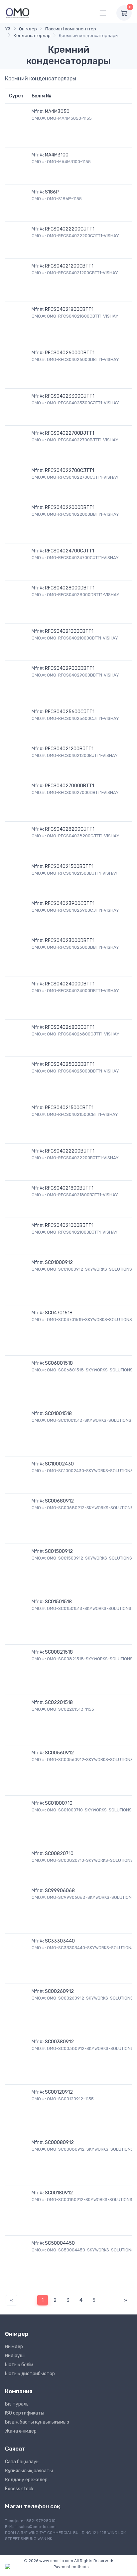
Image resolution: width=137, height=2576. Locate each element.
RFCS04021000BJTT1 (69, 1225)
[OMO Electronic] (18, 13)
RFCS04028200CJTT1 (70, 829)
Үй (8, 29)
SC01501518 (58, 1602)
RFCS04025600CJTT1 (70, 712)
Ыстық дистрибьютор (30, 2374)
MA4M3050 (57, 112)
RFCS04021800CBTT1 (69, 309)
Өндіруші (15, 2356)
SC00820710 (59, 1854)
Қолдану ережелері (27, 2480)
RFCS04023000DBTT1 (70, 941)
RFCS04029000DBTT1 (70, 668)
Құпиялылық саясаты (29, 2471)
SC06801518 (59, 1363)
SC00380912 (59, 2042)
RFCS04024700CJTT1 (69, 551)
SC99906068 (60, 1891)
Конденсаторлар (32, 36)
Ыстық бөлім (19, 2365)
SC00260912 (59, 1991)
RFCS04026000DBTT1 (70, 353)
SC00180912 (59, 2193)
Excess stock (19, 2489)
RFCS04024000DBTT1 (70, 984)
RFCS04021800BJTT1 (69, 1188)
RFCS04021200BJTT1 (69, 749)
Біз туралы (17, 2404)
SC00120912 (59, 2092)
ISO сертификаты (25, 2413)
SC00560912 (59, 1753)
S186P (52, 192)
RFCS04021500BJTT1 (69, 867)
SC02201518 (59, 1702)
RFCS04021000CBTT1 (69, 631)
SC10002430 (59, 1464)
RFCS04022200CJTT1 (70, 229)
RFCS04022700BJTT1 (69, 433)
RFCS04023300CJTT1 (70, 396)
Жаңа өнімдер (21, 2431)
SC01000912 (59, 1262)
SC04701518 (59, 1313)
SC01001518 (58, 1414)
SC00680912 (59, 1501)
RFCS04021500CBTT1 (69, 1108)
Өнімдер (28, 29)
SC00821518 (59, 1652)
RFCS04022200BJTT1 (70, 1151)
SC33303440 (60, 1941)
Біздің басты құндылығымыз (37, 2422)
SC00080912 (59, 2142)
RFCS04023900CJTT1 (70, 904)
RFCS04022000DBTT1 (70, 508)
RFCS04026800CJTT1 (70, 1027)
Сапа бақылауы (22, 2462)
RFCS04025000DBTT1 (70, 1064)
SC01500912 (59, 1551)
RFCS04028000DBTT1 (70, 588)
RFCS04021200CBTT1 (69, 266)
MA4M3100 (57, 155)
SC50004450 (60, 2243)
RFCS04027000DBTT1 (69, 786)
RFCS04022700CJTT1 (69, 471)
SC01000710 (59, 1803)
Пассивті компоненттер (71, 29)
